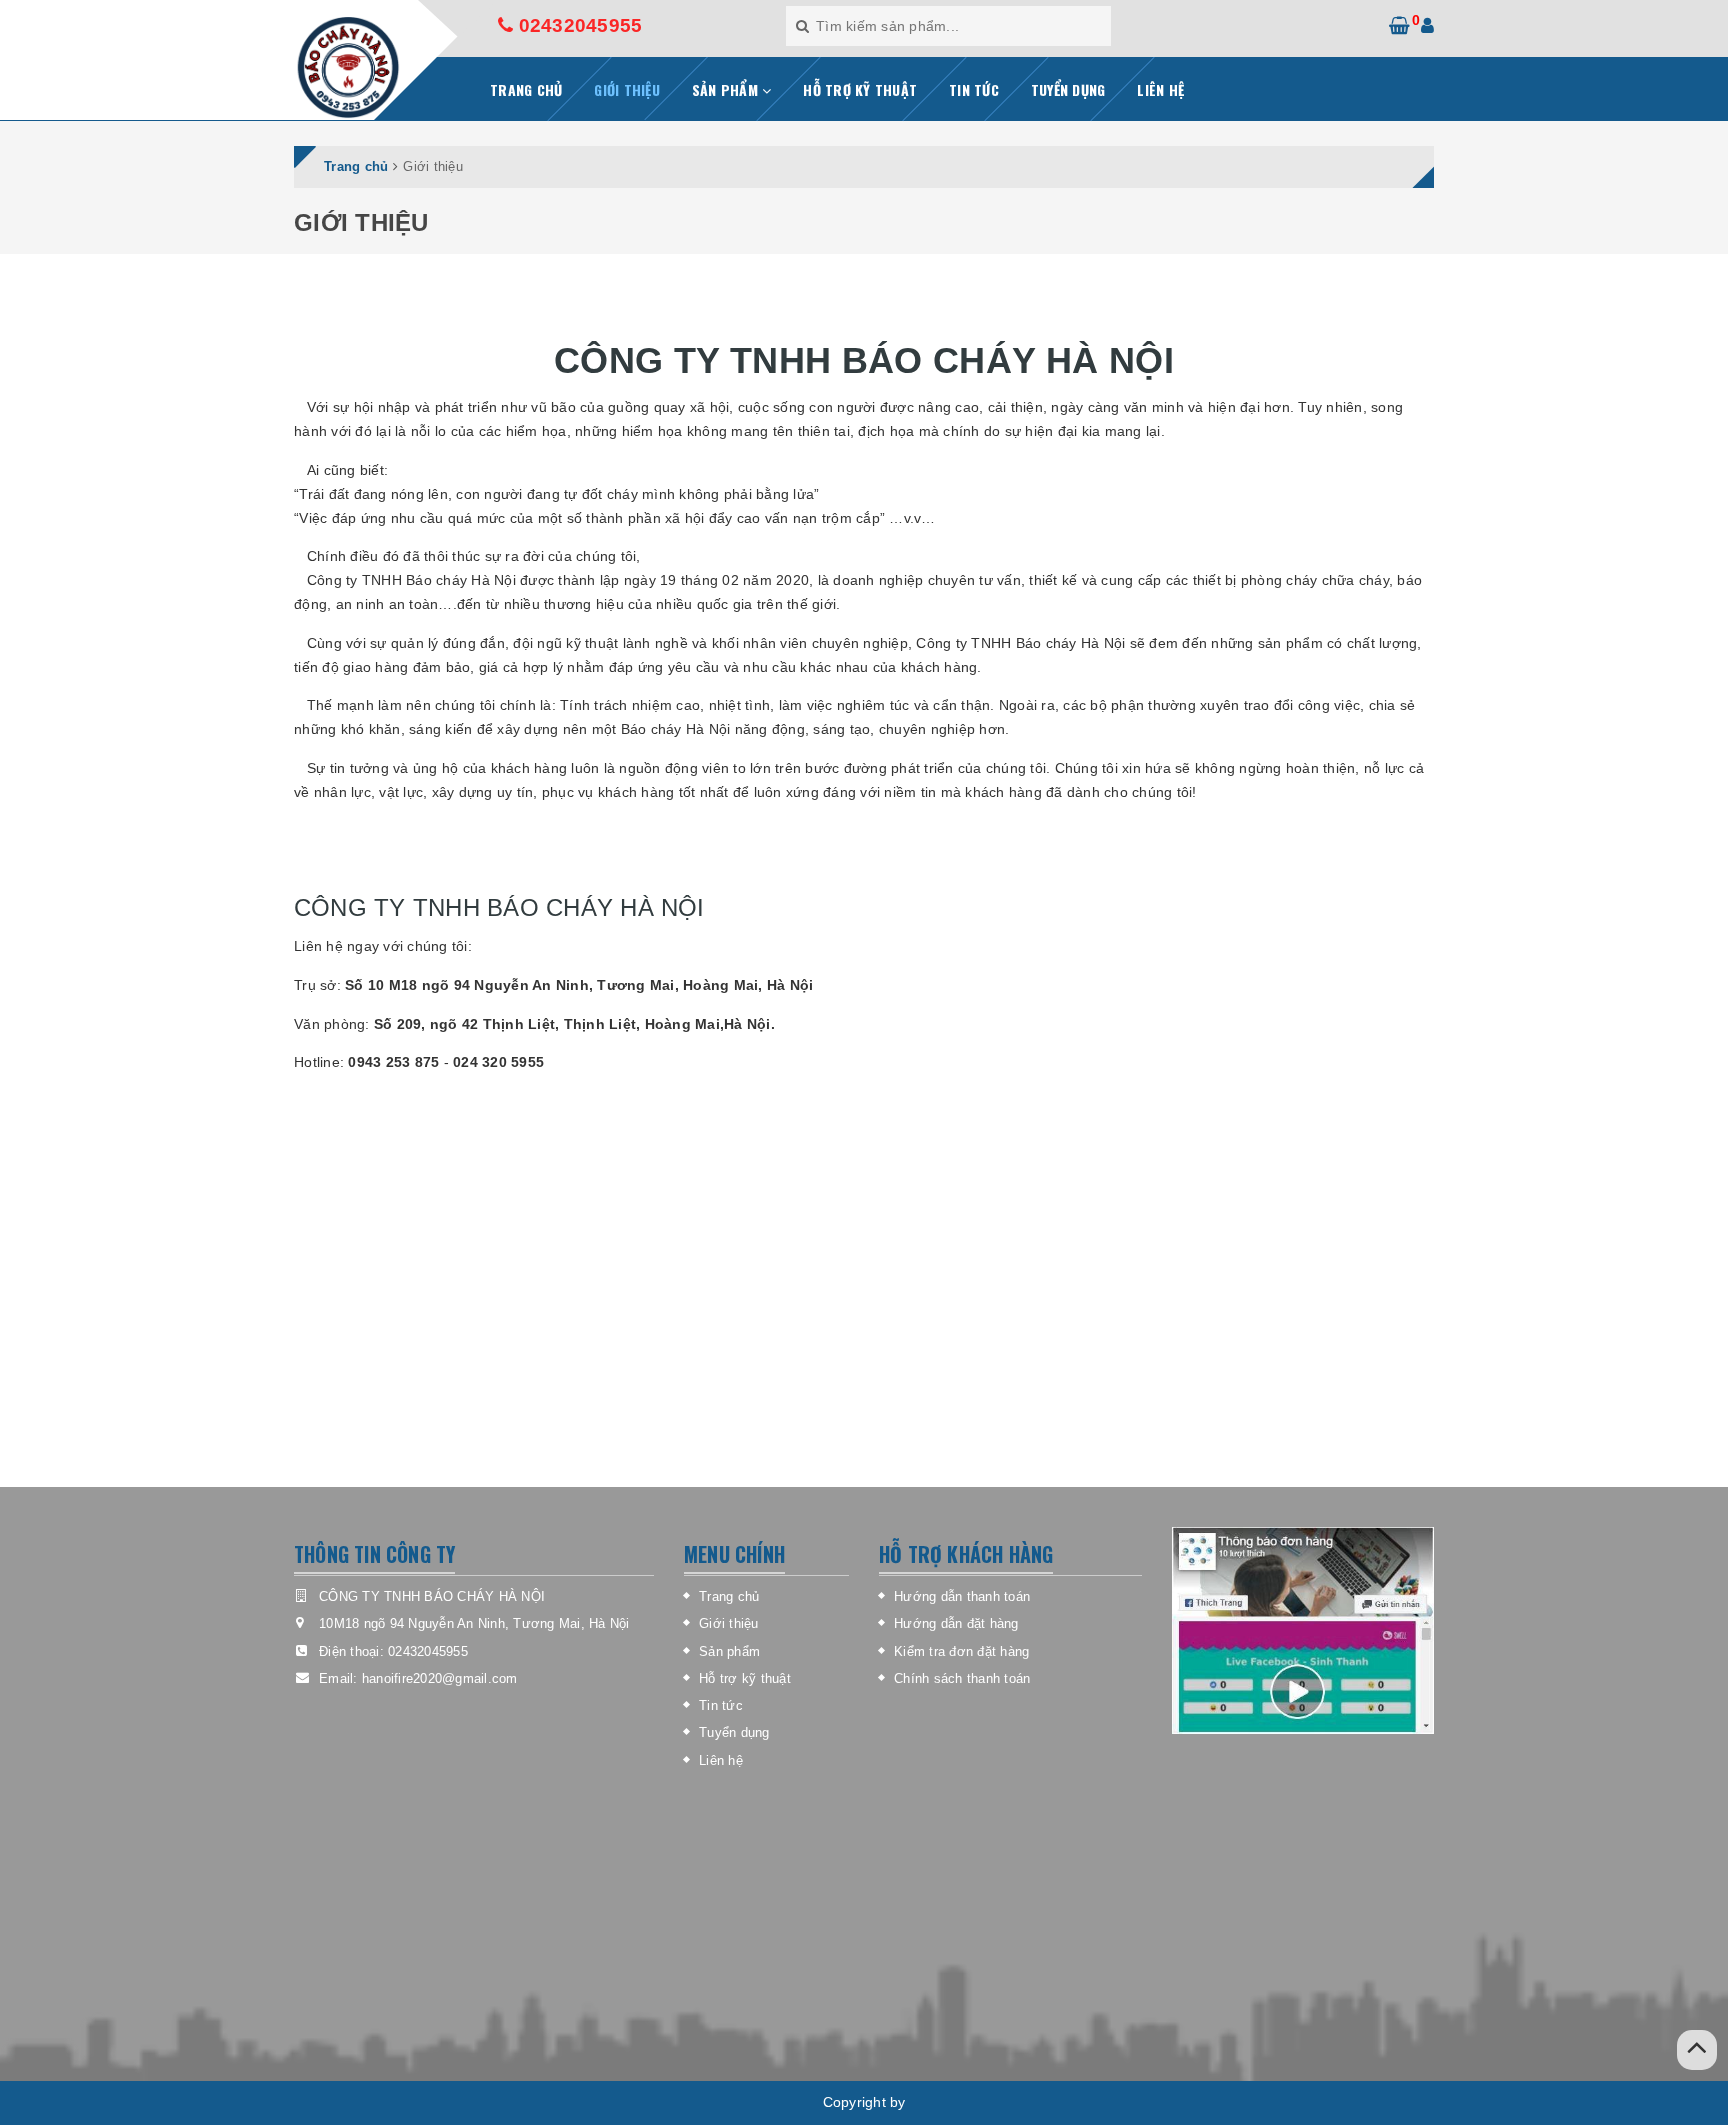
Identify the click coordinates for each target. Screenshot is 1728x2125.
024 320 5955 (498, 1062)
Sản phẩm (729, 1651)
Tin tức (721, 1705)
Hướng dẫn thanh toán (962, 1596)
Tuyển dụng (734, 1732)
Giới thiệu (729, 1623)
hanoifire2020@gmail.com (440, 1678)
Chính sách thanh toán (962, 1678)
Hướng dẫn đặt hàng (956, 1623)
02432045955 (577, 25)
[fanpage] (1303, 1629)
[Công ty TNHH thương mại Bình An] (347, 67)
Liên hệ (721, 1760)
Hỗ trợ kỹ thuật (745, 1678)
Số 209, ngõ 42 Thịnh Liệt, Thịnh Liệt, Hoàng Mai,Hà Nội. (574, 1024)
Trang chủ (729, 1596)
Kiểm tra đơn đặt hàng (961, 1651)
